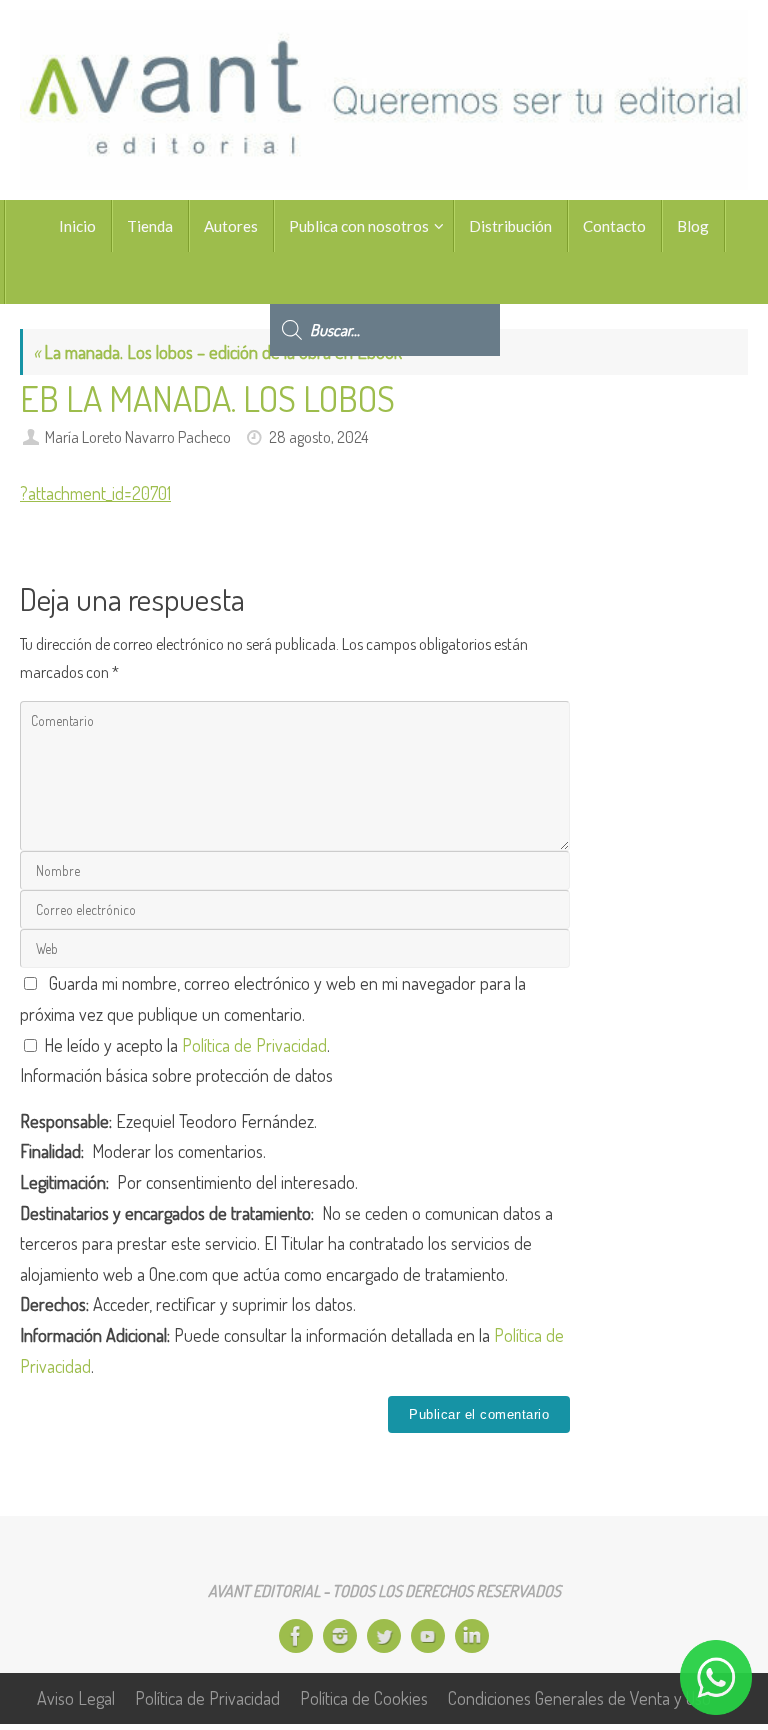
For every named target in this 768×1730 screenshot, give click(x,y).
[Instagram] (340, 1636)
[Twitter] (384, 1636)
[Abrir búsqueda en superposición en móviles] (385, 278)
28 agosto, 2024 (318, 436)
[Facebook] (296, 1636)
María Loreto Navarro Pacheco (138, 436)
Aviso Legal (76, 1698)
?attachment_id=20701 (95, 493)
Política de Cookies (364, 1698)
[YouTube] (428, 1636)
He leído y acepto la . (185, 1045)
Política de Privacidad (254, 1045)
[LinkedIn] (472, 1636)
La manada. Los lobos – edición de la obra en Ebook (217, 352)
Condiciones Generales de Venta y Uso (579, 1698)
